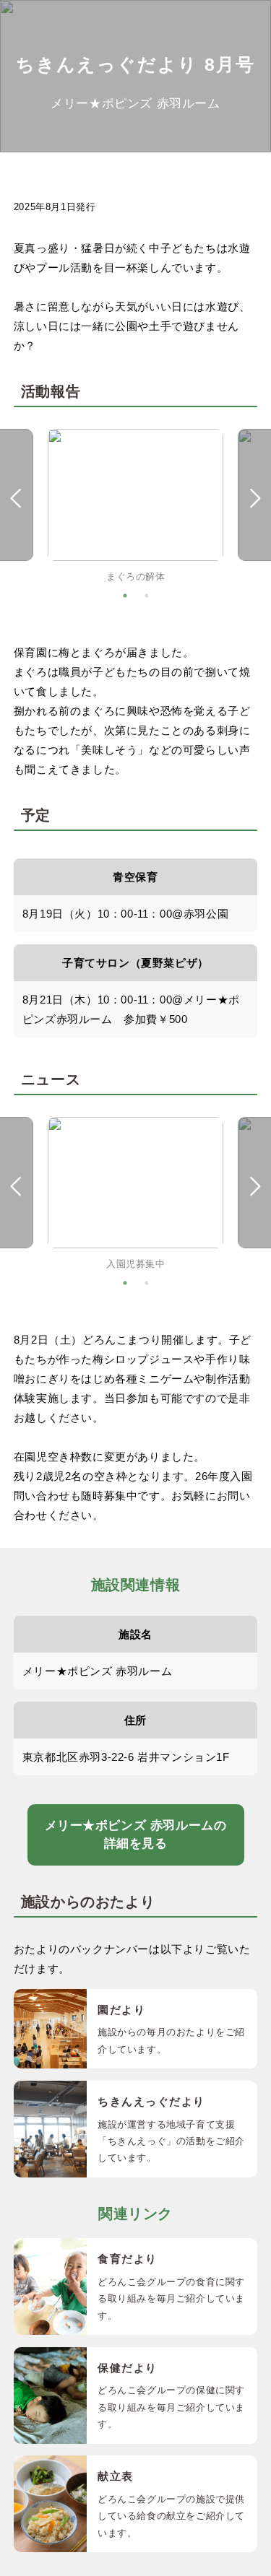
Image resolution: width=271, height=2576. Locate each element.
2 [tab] (147, 596)
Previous (15, 499)
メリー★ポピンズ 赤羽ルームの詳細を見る (136, 1835)
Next (256, 499)
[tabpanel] (135, 507)
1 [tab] (125, 596)
